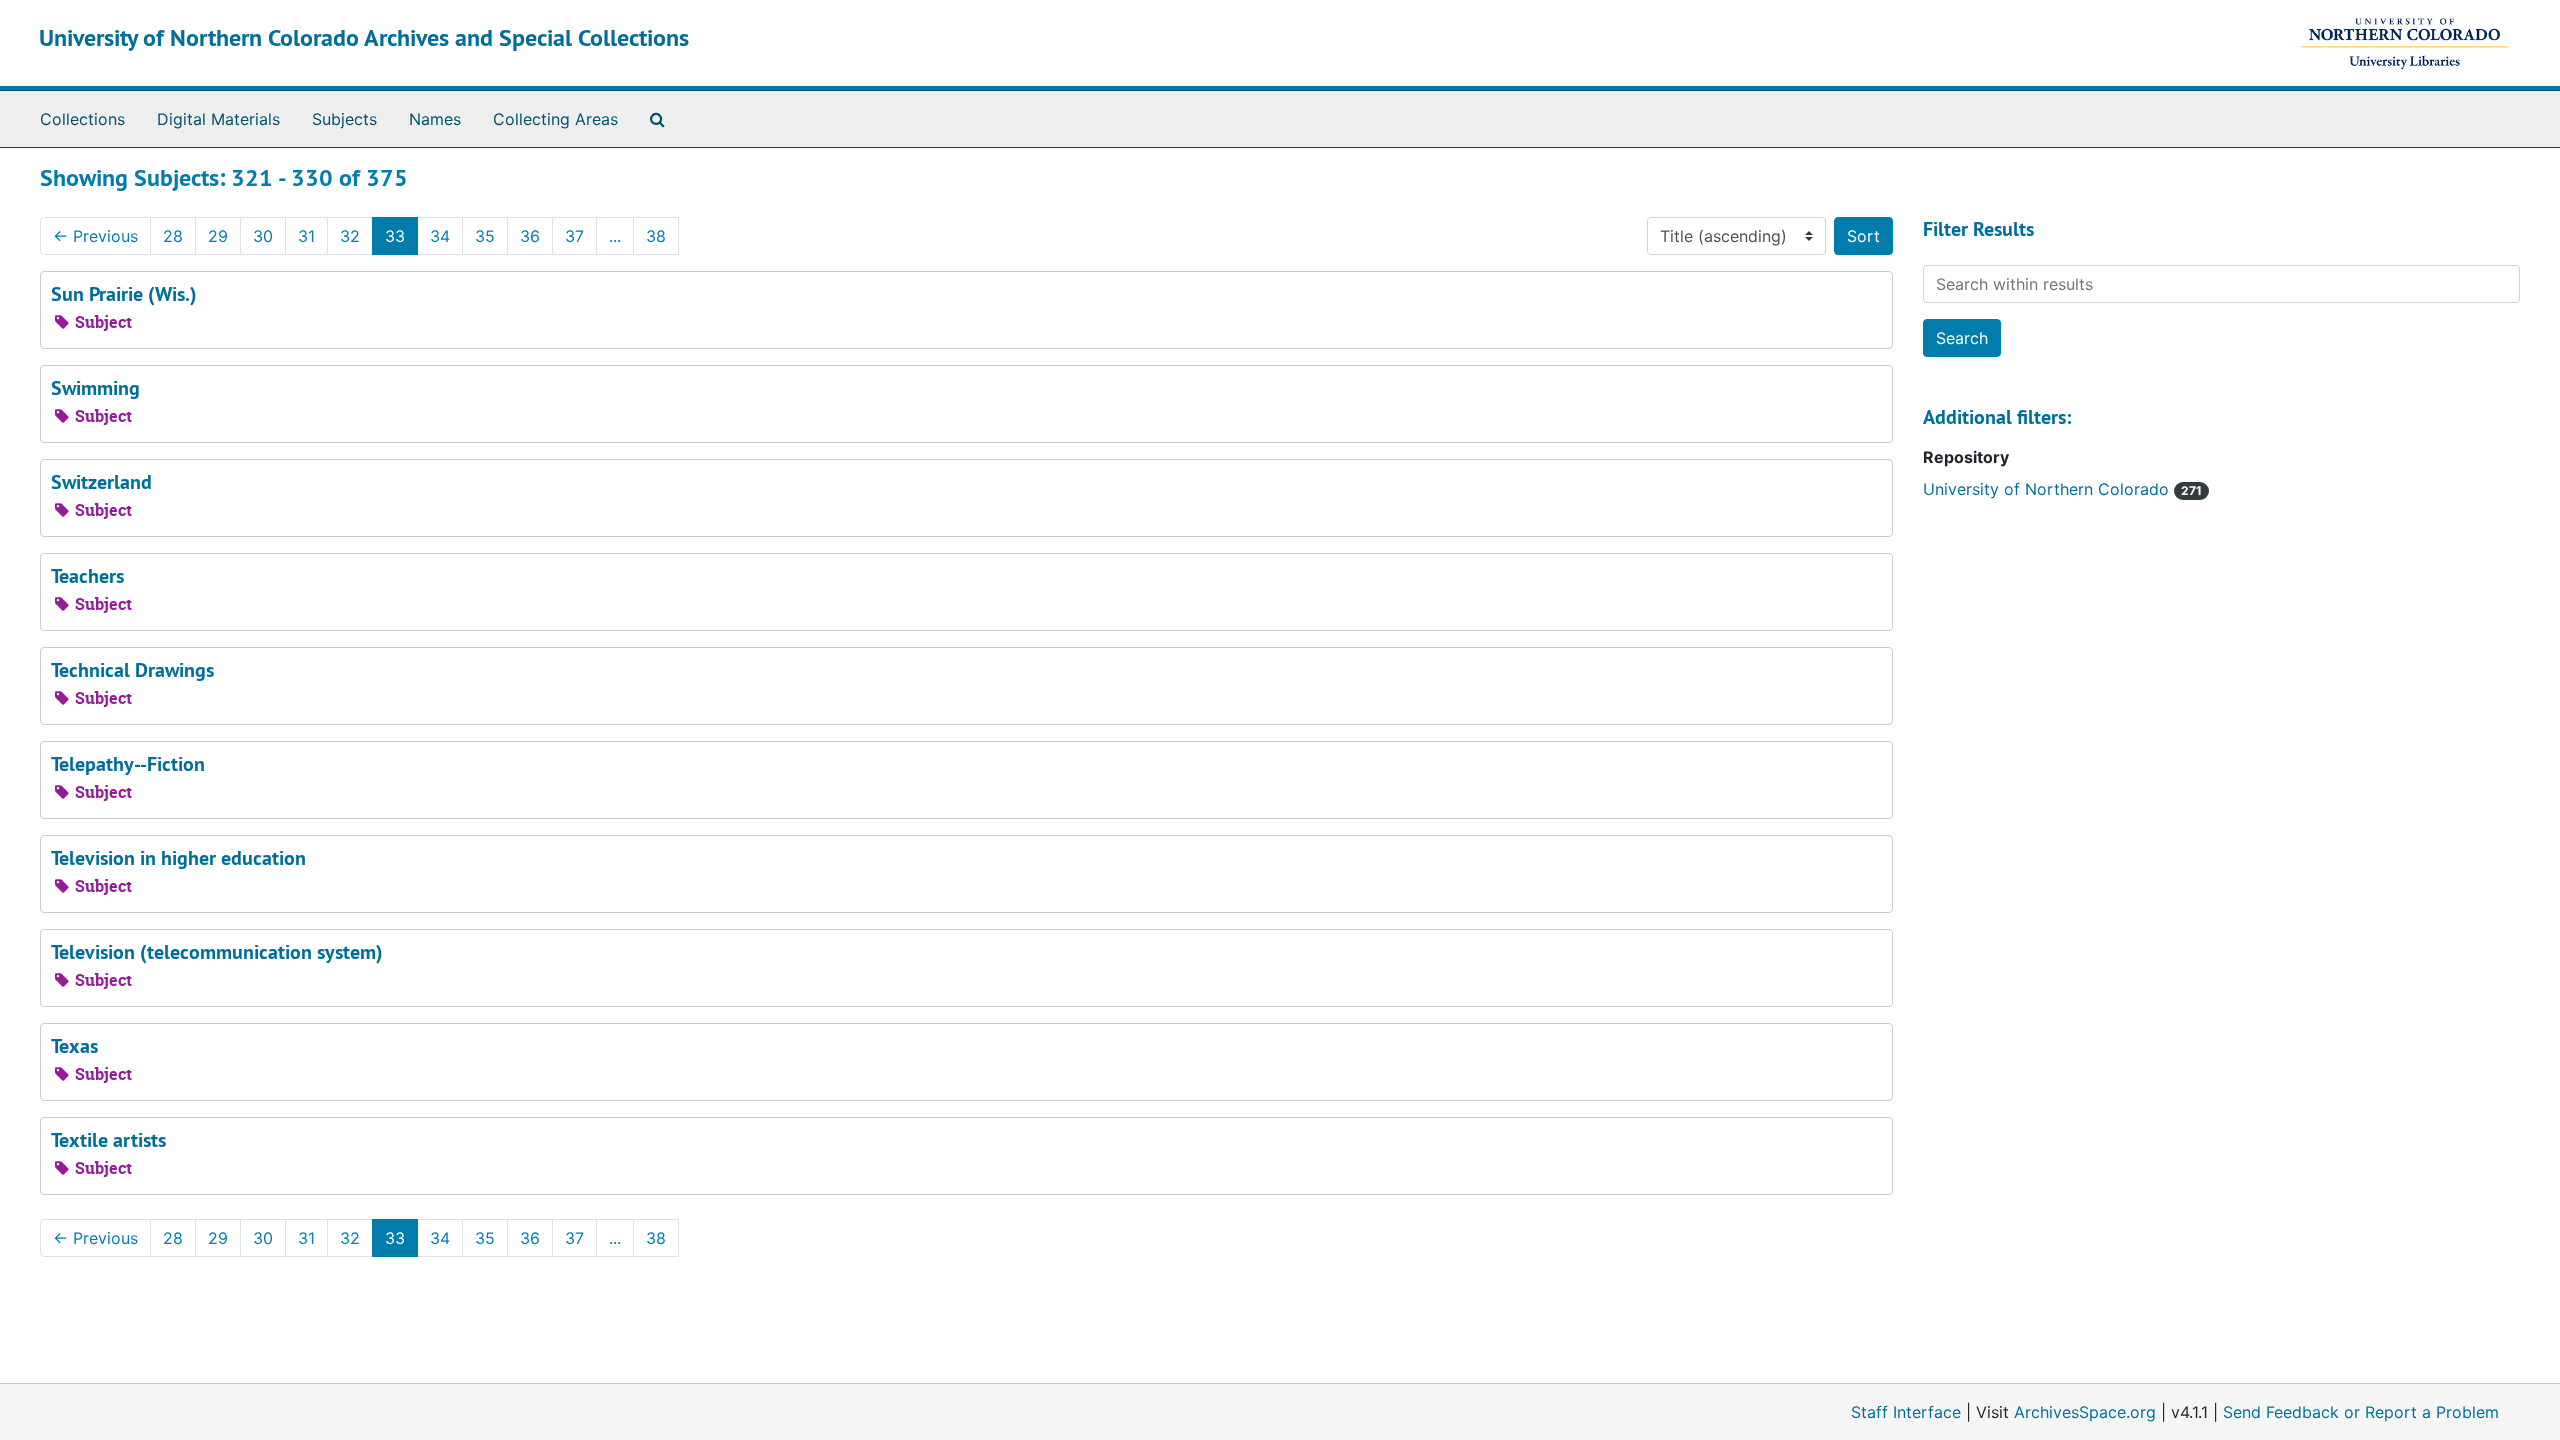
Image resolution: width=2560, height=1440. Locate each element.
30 (263, 236)
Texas (74, 1046)
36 (530, 236)
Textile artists (108, 1140)
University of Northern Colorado (2048, 489)
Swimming (95, 388)
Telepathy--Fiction (128, 764)
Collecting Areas (555, 119)
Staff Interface (1906, 1412)
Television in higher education (178, 858)
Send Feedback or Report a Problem (2361, 1412)
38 (656, 236)
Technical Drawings (132, 670)
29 (218, 236)
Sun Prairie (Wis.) (124, 294)
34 (440, 236)
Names (435, 119)
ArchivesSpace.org (2085, 1412)
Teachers (87, 576)
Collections (82, 119)
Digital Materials (218, 119)
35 (485, 236)
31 (306, 236)
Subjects (344, 119)
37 (574, 236)
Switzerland (101, 482)
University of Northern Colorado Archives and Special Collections (364, 37)
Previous (95, 236)
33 (395, 236)
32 (350, 236)
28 (173, 236)
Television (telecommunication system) (217, 952)
